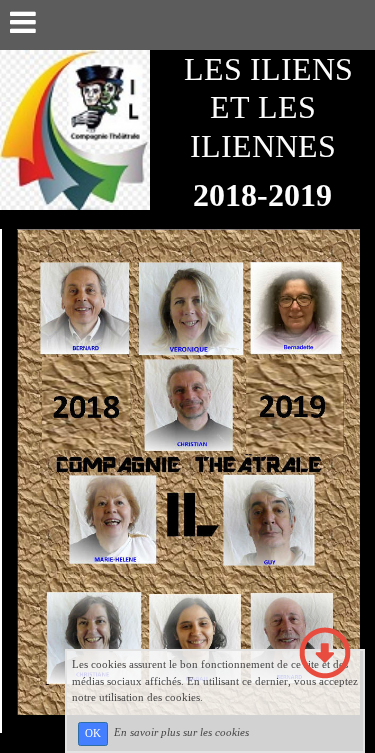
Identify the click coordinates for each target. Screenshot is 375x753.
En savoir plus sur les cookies (181, 733)
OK (93, 733)
